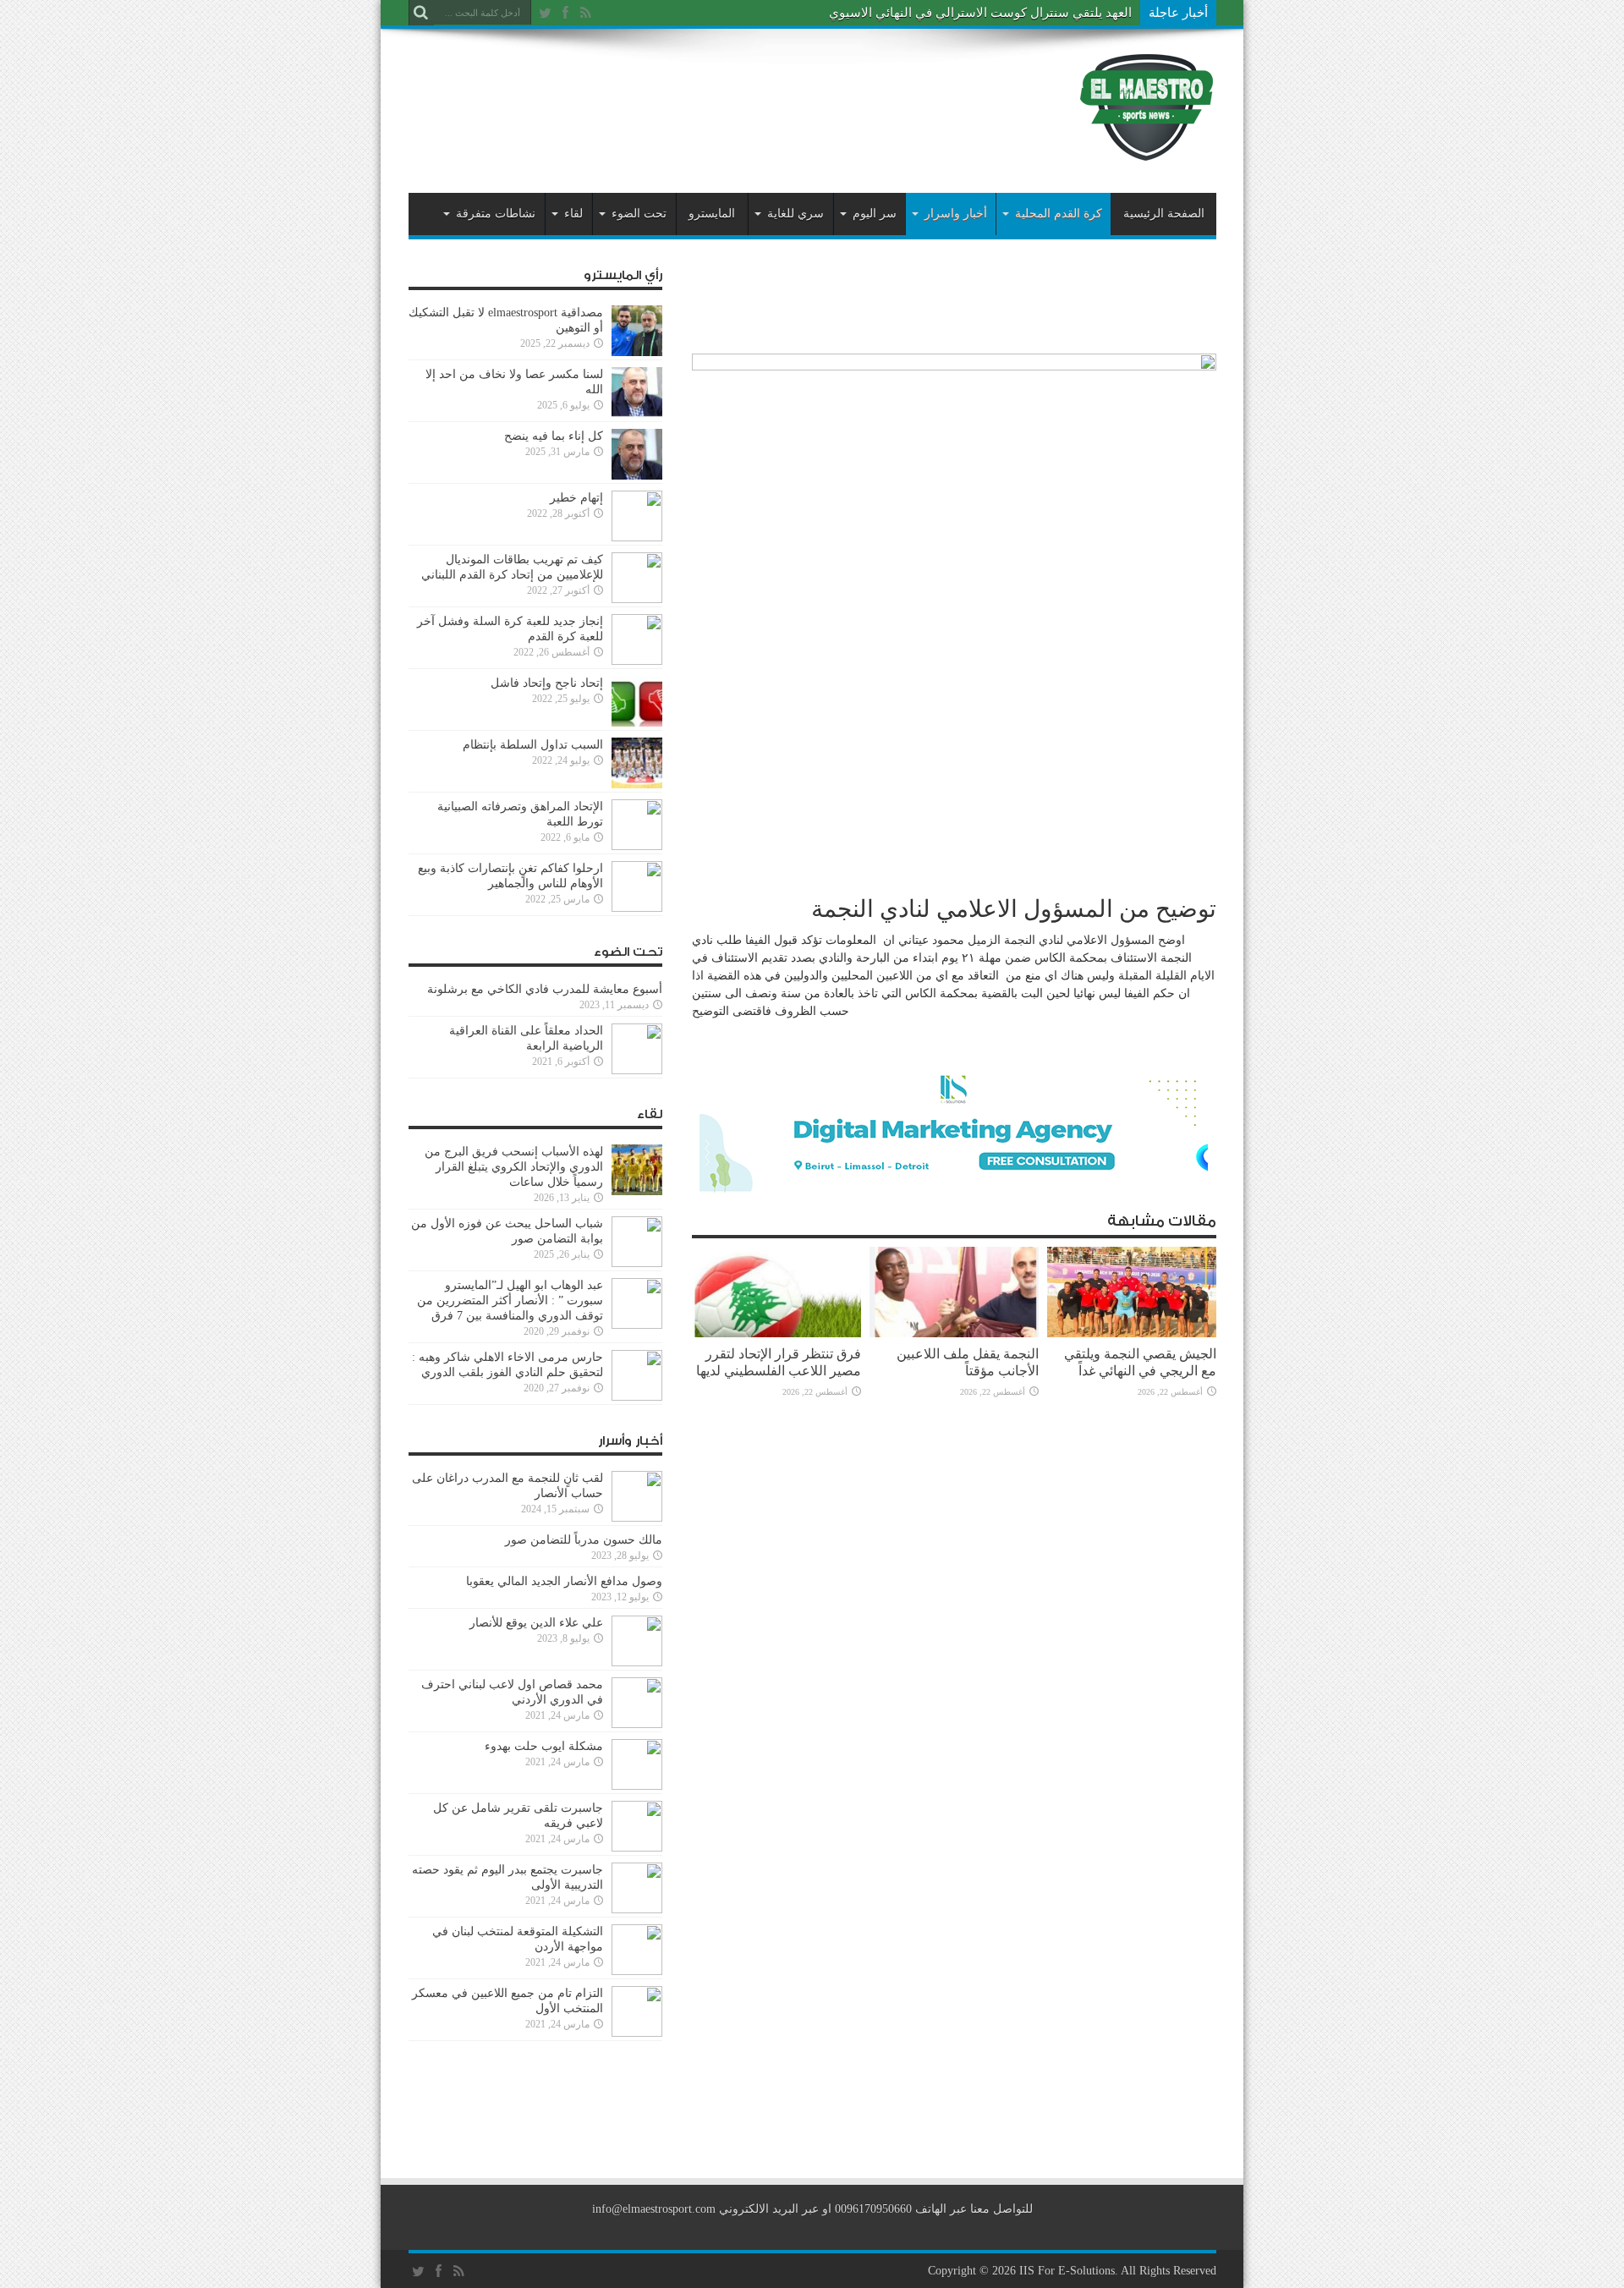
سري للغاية (796, 214)
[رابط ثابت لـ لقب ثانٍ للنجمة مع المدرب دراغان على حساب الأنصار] (637, 1518)
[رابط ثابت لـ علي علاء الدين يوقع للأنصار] (637, 1663)
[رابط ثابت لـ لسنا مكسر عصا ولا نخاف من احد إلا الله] (637, 414)
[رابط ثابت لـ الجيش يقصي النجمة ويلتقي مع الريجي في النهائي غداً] (1132, 1333)
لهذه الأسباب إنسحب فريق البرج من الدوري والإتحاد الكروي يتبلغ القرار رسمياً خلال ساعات (514, 1167)
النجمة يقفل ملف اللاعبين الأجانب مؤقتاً (968, 1362)
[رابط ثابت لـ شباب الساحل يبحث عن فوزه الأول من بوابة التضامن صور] (637, 1263)
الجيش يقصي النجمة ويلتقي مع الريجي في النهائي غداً (1140, 1362)
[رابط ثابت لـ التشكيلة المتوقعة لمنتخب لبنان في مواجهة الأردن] (637, 1971)
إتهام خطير (576, 498)
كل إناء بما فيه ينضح (554, 436)
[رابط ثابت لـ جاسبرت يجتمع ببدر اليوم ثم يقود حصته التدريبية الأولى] (637, 1909)
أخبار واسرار (956, 214)
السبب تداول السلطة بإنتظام (533, 745)
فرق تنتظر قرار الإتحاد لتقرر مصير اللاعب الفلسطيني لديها (779, 1362)
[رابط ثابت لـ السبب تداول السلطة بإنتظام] (637, 785)
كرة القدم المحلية (1059, 214)
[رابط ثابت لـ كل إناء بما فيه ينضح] (637, 476)
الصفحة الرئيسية (1164, 214)
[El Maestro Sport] (1147, 151)
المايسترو (712, 214)
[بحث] (421, 13)
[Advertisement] (716, 95)
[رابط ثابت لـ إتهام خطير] (637, 538)
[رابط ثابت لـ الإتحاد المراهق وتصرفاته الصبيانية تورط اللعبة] (637, 846)
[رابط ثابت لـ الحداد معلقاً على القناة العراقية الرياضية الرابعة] (637, 1070)
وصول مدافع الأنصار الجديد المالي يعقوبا (564, 1581)
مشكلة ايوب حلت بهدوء (544, 1746)
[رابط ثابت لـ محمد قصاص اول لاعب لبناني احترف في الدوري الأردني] (637, 1724)
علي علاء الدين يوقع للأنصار (536, 1623)
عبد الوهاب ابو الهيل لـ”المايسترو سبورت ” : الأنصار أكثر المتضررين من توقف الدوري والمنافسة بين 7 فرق (510, 1300)
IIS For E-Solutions (1067, 2271)
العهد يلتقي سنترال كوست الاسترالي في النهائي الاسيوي (980, 13)
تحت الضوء (639, 214)
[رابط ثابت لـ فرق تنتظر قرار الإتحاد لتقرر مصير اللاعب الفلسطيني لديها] (776, 1333)
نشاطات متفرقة (496, 214)
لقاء (573, 214)
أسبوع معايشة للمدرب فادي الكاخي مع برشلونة (540, 989)
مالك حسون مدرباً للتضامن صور (584, 1540)
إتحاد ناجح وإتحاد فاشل (547, 683)
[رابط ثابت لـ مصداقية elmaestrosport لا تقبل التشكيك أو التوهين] (637, 352)
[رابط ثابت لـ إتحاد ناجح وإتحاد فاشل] (637, 723)
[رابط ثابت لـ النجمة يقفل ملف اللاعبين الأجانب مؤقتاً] (954, 1333)
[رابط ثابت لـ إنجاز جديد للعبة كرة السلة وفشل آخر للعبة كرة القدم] (637, 661)
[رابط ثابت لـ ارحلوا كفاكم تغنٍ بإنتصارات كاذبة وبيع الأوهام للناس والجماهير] (637, 908)
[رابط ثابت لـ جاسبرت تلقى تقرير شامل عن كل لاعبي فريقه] (637, 1848)
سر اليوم (875, 214)
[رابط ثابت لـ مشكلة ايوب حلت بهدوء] (637, 1786)
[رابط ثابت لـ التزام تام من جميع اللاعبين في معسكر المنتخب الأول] (637, 2033)
